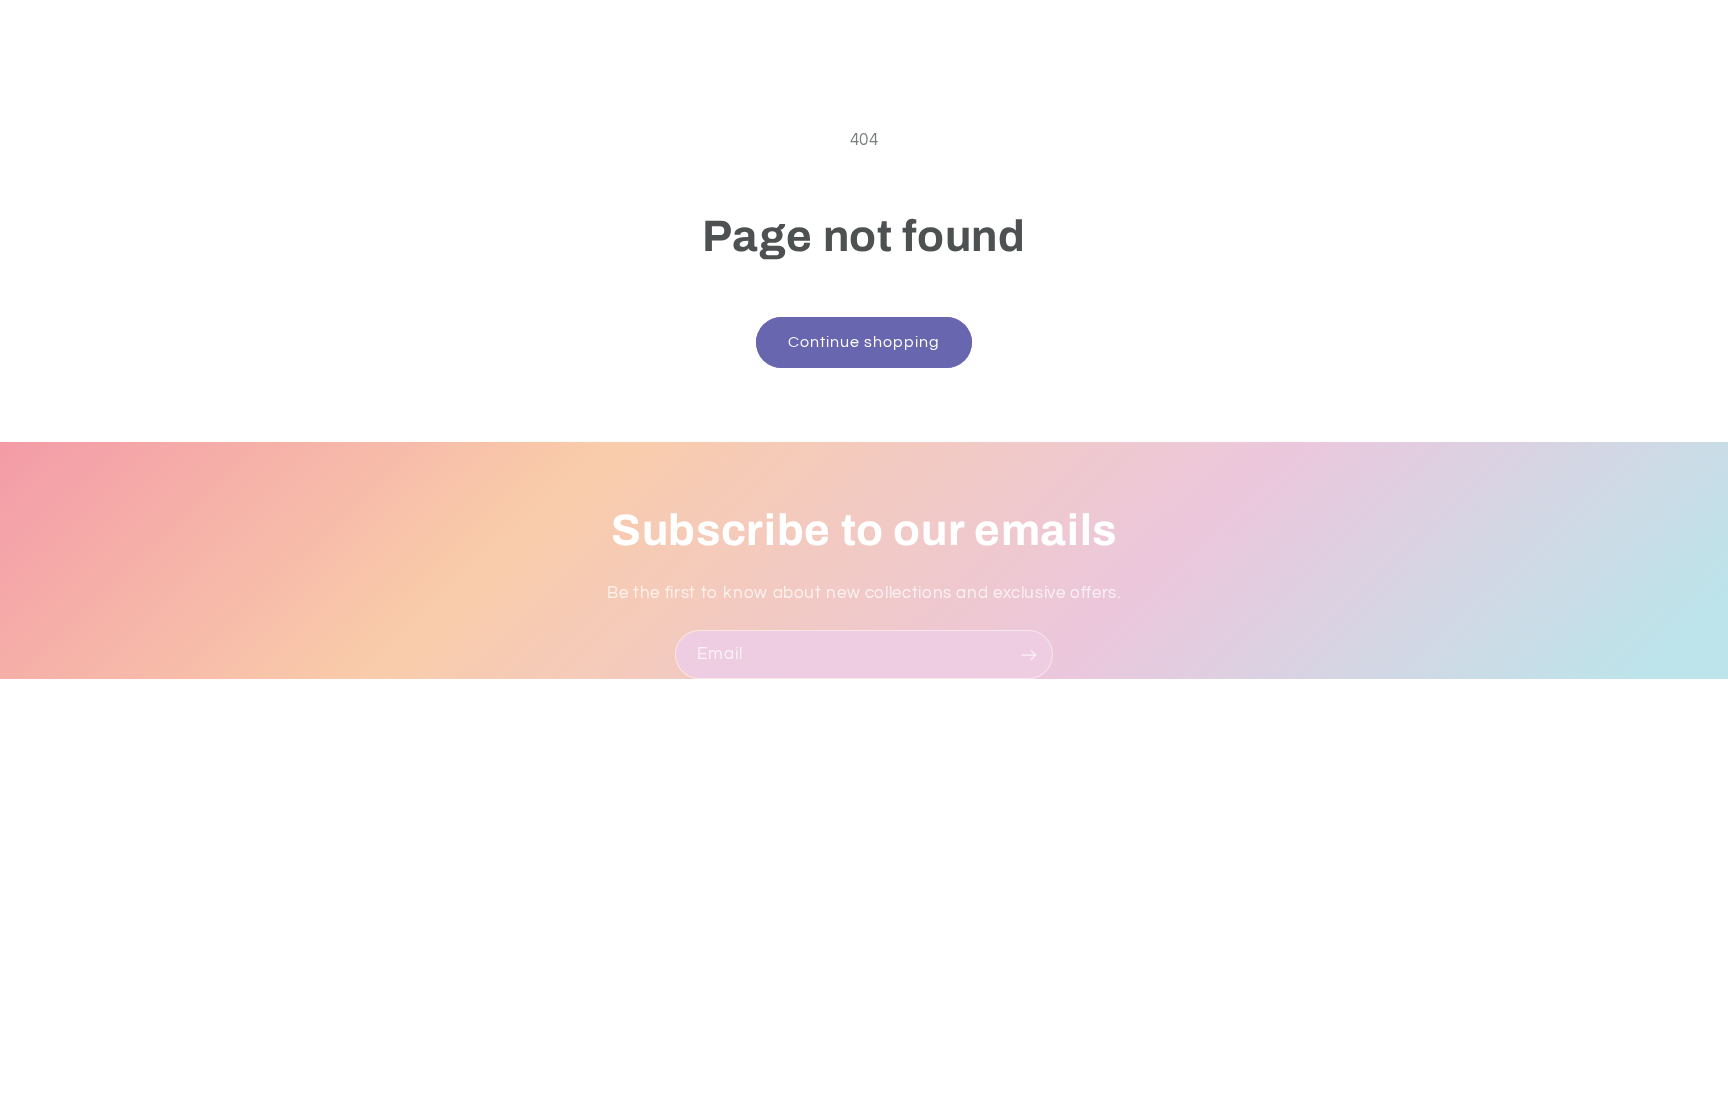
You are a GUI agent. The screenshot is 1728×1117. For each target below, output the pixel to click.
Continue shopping (864, 342)
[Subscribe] (1029, 654)
